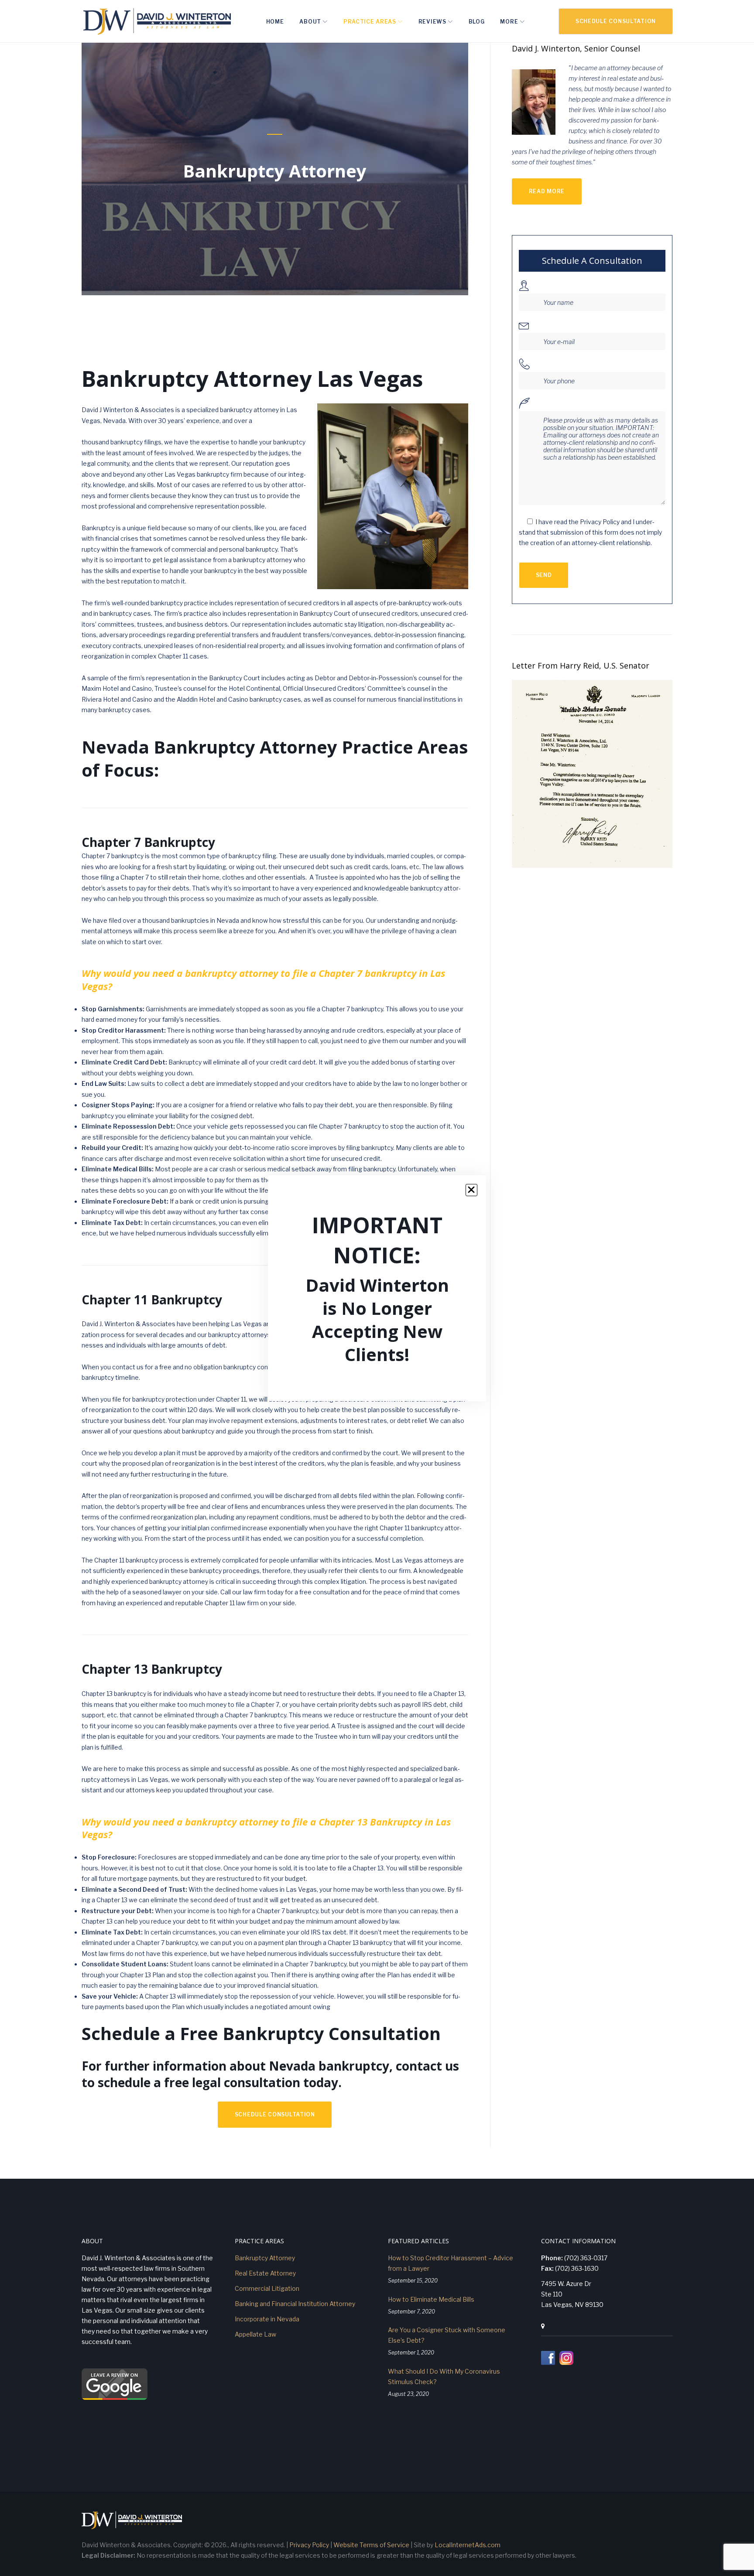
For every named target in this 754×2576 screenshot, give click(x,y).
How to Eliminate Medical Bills (431, 2299)
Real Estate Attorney (265, 2273)
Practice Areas (370, 22)
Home (275, 22)
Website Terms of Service (371, 2545)
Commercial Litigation (267, 2288)
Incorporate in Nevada (267, 2319)
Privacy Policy (309, 2545)
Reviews (432, 22)
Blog (477, 22)
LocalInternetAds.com (468, 2545)
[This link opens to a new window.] (549, 2363)
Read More (547, 191)
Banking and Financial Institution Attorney (295, 2304)
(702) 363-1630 (577, 2268)
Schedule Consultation (616, 21)
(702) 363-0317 (586, 2258)
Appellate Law (255, 2334)
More (509, 22)
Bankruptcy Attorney (265, 2258)
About (310, 22)
